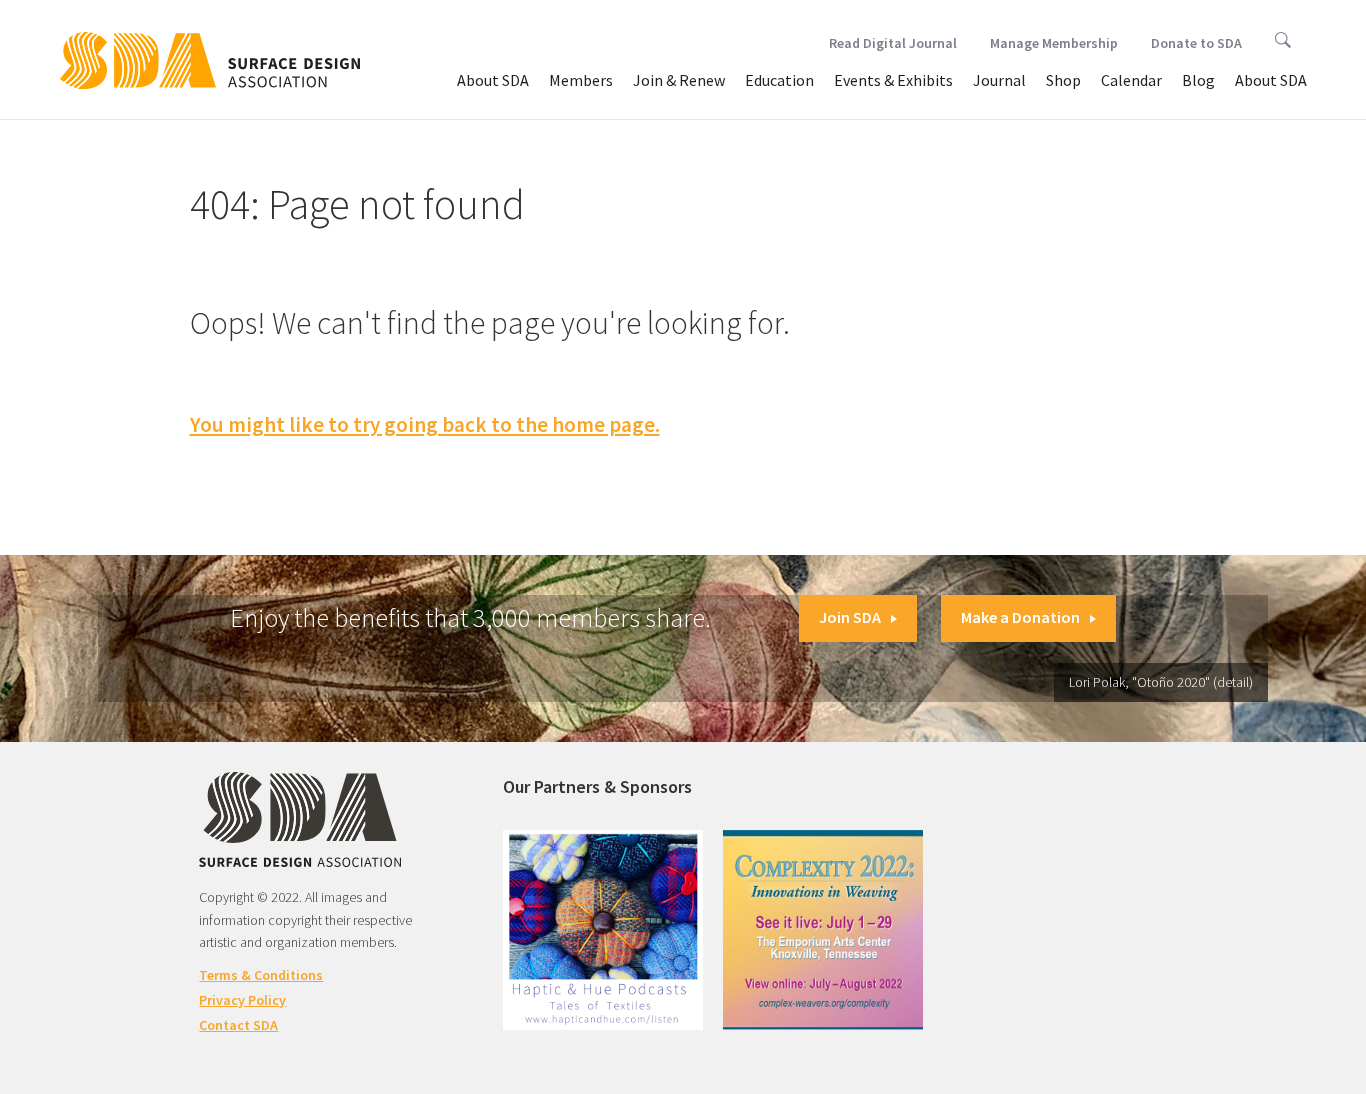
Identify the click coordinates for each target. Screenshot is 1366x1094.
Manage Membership (1054, 43)
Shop (1063, 80)
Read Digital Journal (893, 43)
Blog (1198, 80)
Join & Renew (679, 80)
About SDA (493, 80)
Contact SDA (238, 1025)
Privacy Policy (242, 1000)
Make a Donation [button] (1020, 617)
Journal (999, 80)
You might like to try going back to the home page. (425, 424)
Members (581, 80)
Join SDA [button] (850, 617)
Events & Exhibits (893, 80)
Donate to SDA (1196, 43)
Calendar (1131, 80)
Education (779, 80)
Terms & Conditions (261, 975)
